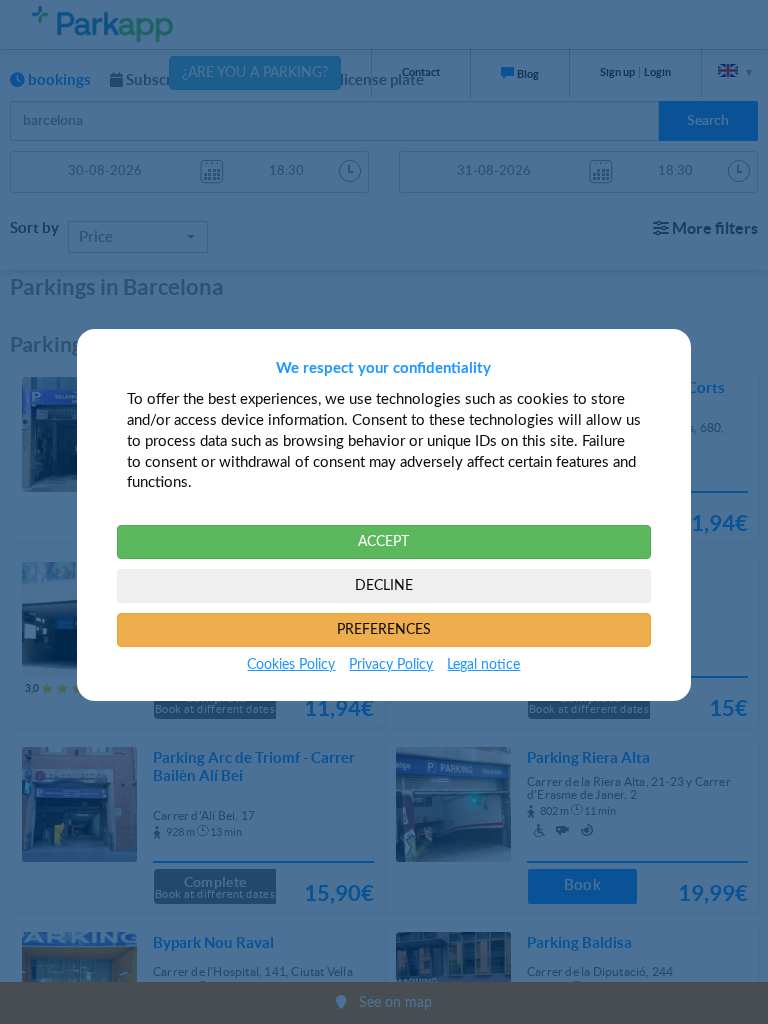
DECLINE (384, 586)
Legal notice (483, 665)
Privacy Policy (391, 665)
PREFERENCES (384, 630)
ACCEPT (383, 542)
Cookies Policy (291, 665)
